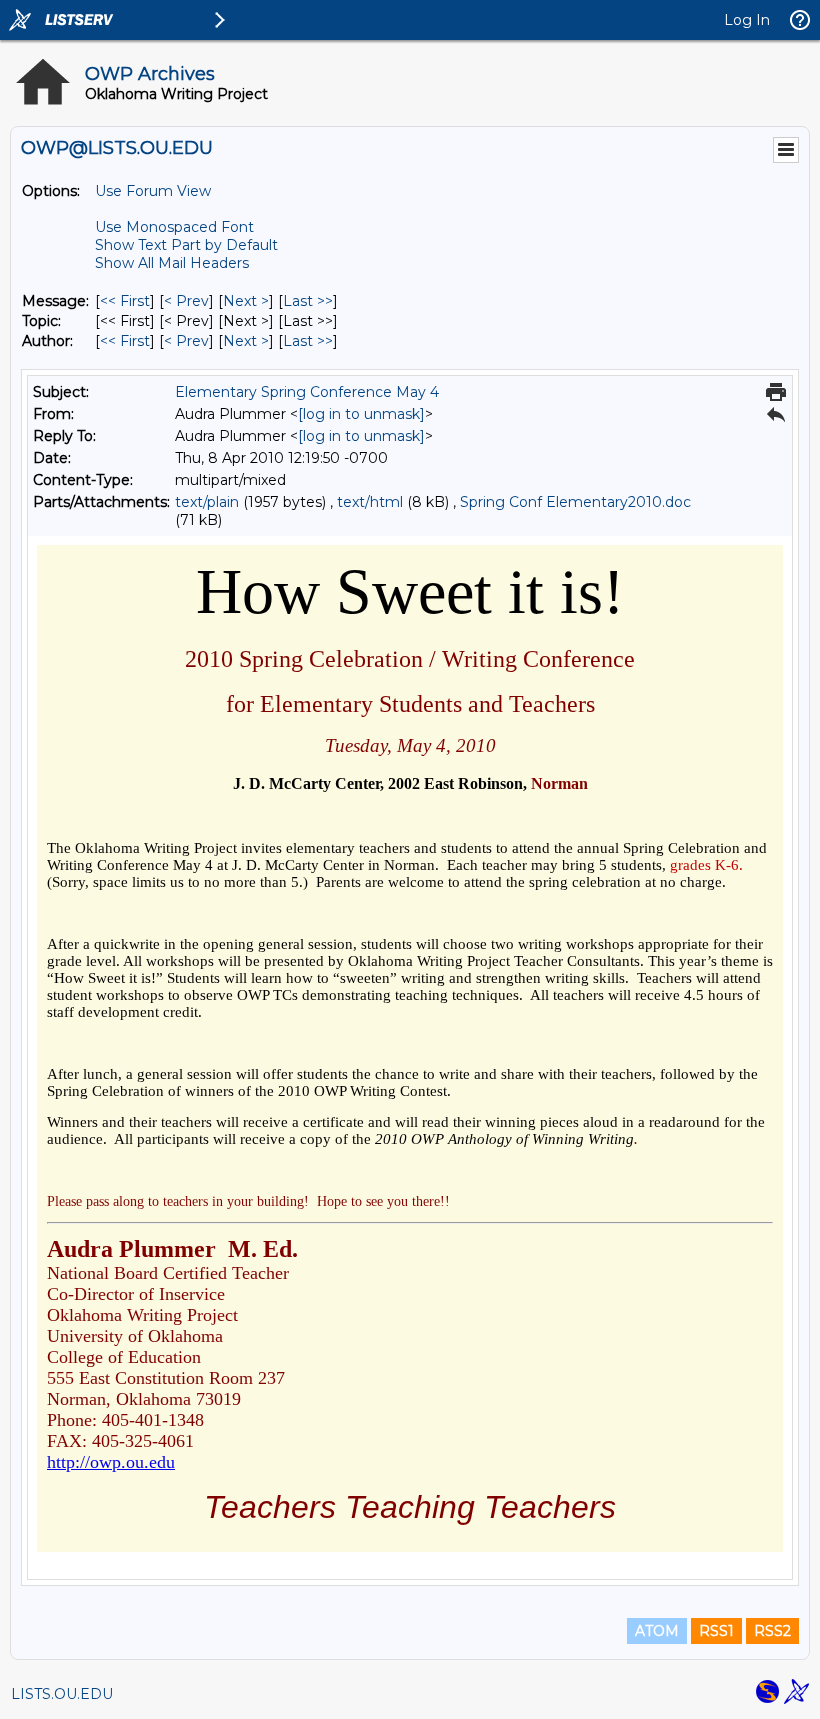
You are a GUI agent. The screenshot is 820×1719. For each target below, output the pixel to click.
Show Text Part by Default (186, 245)
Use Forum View (153, 191)
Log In (747, 20)
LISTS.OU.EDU (62, 1694)
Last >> (308, 301)
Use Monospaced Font (174, 227)
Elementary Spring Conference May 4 (307, 392)
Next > (246, 301)
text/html (370, 502)
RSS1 (716, 1631)
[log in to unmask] (361, 414)
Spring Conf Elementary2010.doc (575, 502)
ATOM (657, 1631)
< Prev (186, 301)
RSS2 (772, 1631)
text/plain (207, 502)
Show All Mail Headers (172, 263)
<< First (125, 301)
